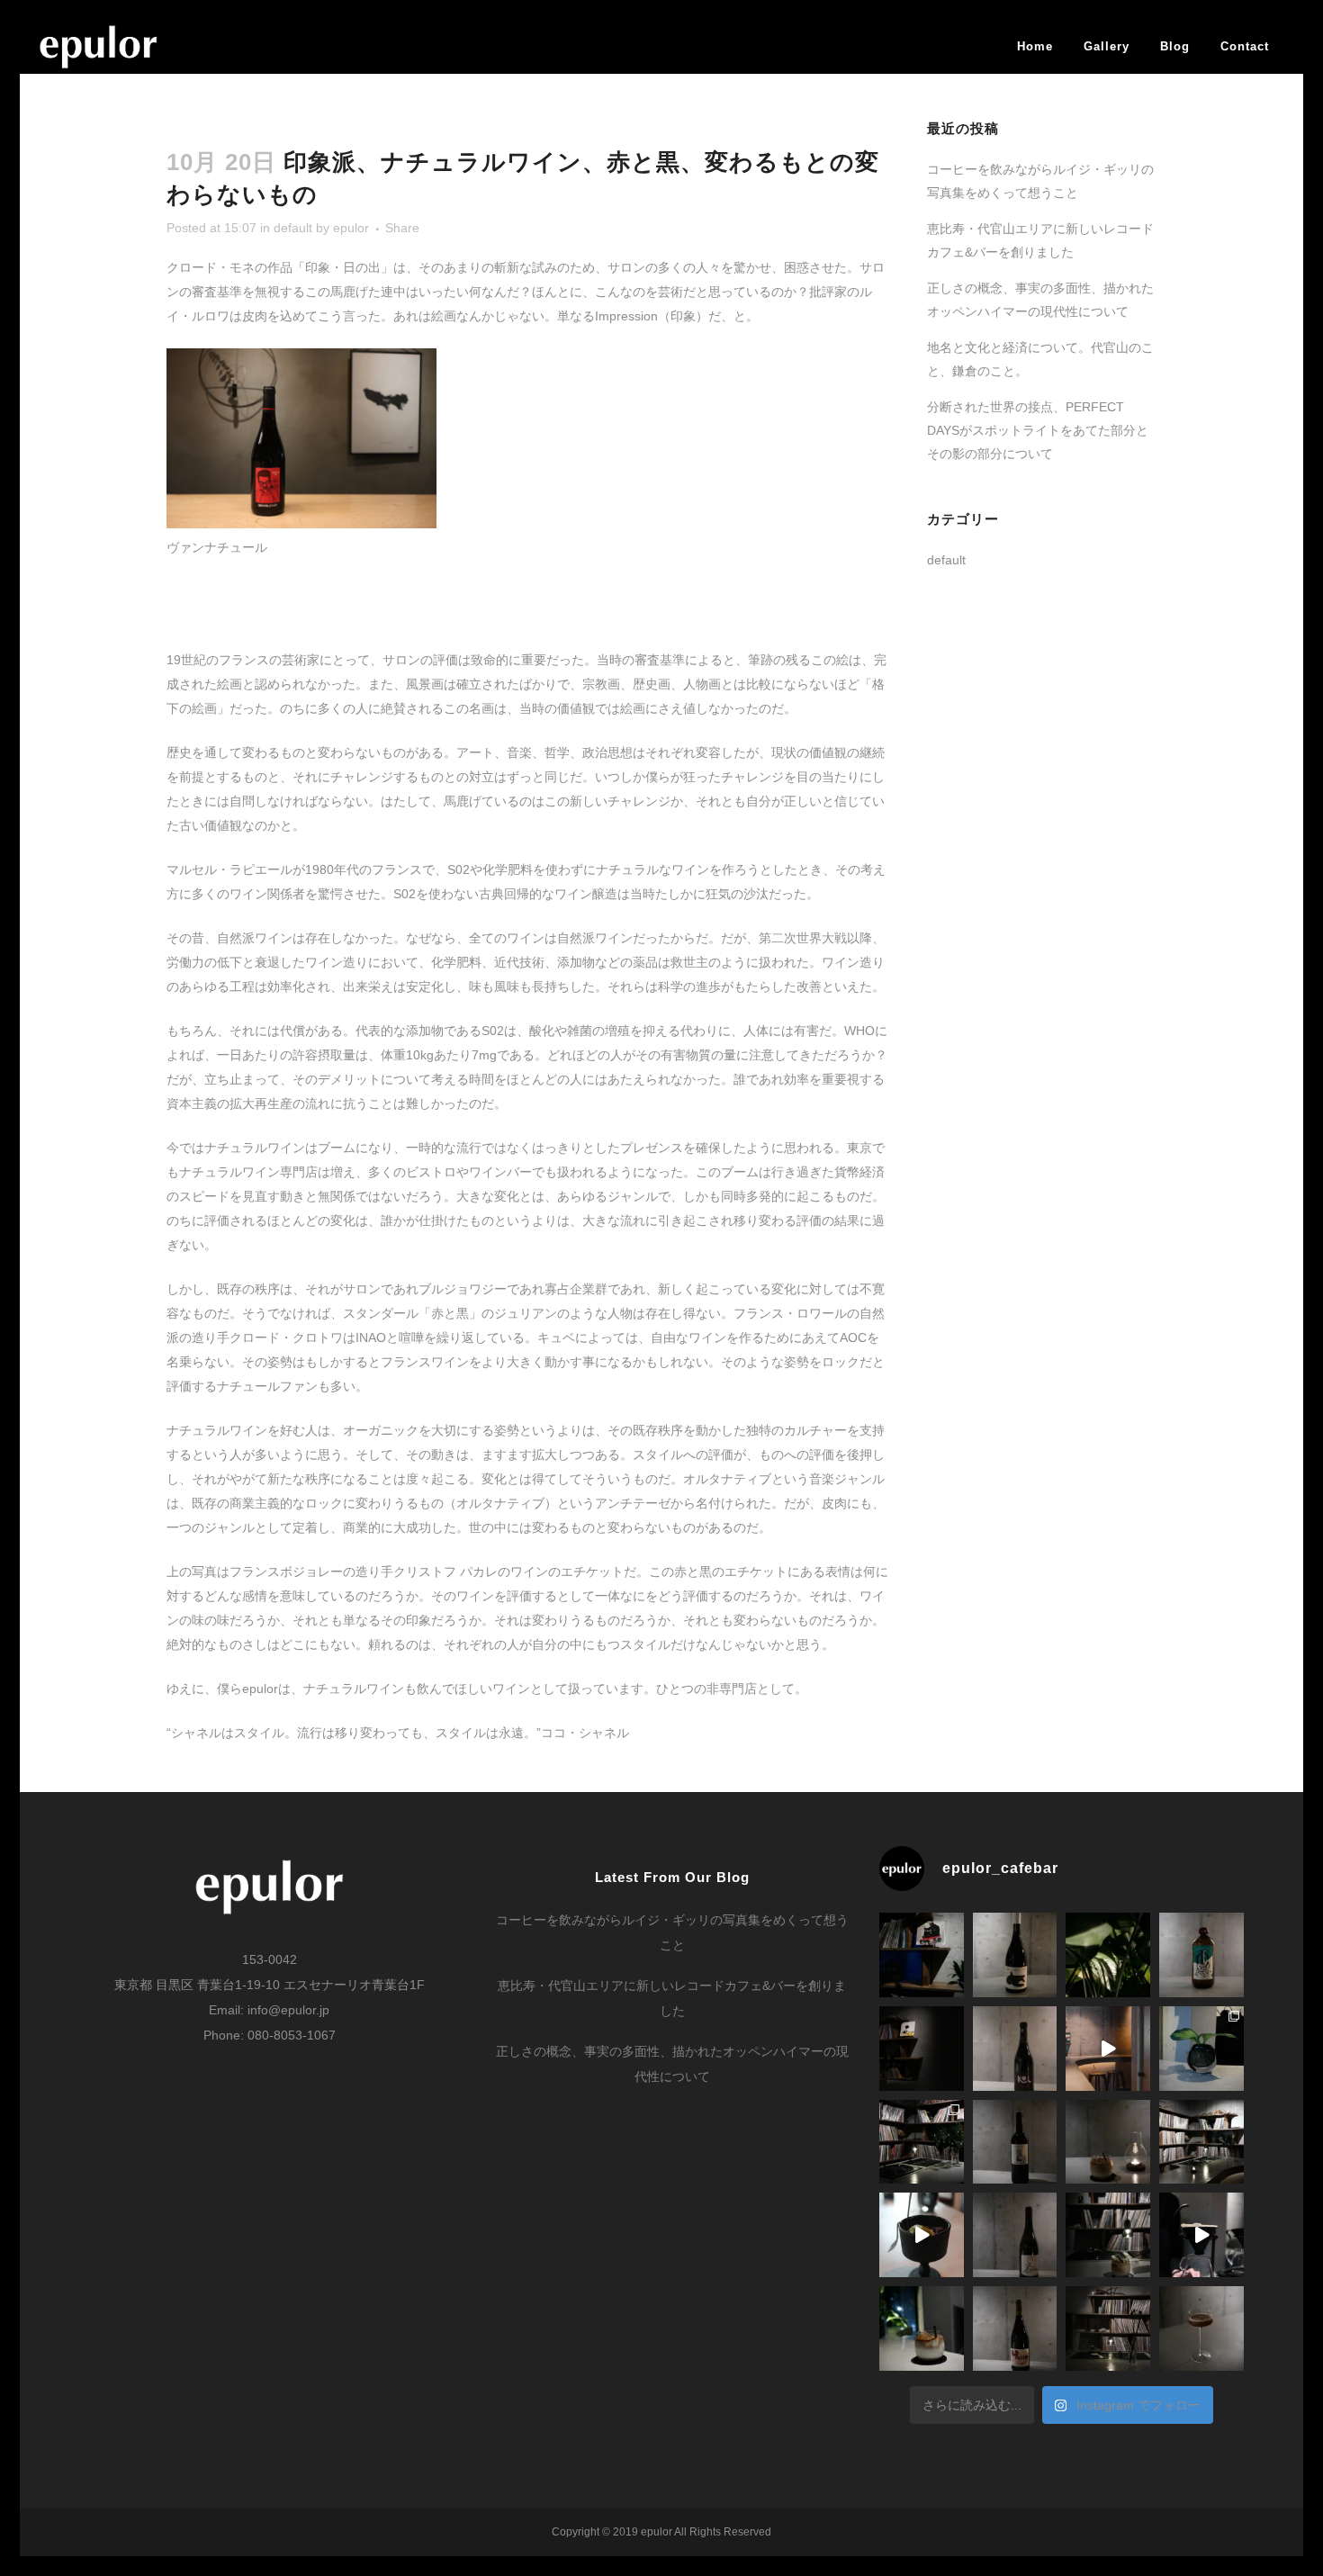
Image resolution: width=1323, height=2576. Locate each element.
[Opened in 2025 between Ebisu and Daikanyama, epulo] (1108, 2049)
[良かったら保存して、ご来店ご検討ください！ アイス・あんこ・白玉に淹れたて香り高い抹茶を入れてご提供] (922, 2235)
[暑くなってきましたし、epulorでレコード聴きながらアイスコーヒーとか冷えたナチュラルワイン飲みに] (1108, 1955)
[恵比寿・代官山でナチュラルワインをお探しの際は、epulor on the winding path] (1015, 2235)
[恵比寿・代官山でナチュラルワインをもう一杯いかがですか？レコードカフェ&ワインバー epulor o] (1015, 2142)
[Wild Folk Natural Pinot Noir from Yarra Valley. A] (1015, 1955)
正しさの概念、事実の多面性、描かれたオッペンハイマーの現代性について (672, 2064)
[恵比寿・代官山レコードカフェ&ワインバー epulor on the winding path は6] (922, 2142)
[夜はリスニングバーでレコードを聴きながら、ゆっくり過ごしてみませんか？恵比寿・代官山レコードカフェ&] (922, 2049)
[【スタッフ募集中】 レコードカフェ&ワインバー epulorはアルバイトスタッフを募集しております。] (1108, 2328)
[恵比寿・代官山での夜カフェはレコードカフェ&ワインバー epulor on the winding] (1108, 2142)
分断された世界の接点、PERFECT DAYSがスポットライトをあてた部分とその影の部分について (1038, 430)
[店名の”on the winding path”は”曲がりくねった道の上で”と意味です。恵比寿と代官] (1201, 2142)
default (293, 228)
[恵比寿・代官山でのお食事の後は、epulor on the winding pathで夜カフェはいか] (922, 2328)
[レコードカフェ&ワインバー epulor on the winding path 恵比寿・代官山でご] (1201, 2049)
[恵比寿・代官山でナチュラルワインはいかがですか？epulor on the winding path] (1015, 2049)
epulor (351, 228)
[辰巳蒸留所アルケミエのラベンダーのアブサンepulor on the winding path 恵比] (1201, 1955)
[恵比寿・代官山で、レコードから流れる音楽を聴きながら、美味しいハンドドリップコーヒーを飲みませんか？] (1201, 2235)
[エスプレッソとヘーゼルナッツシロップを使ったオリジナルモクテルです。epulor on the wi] (1201, 2328)
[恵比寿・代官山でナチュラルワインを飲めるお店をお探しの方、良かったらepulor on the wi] (1015, 2328)
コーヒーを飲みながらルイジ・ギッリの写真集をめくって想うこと (672, 1932)
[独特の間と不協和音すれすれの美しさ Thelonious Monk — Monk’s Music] (922, 1955)
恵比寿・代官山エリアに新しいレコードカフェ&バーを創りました (672, 1998)
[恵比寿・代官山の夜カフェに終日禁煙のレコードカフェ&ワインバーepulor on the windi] (1108, 2235)
